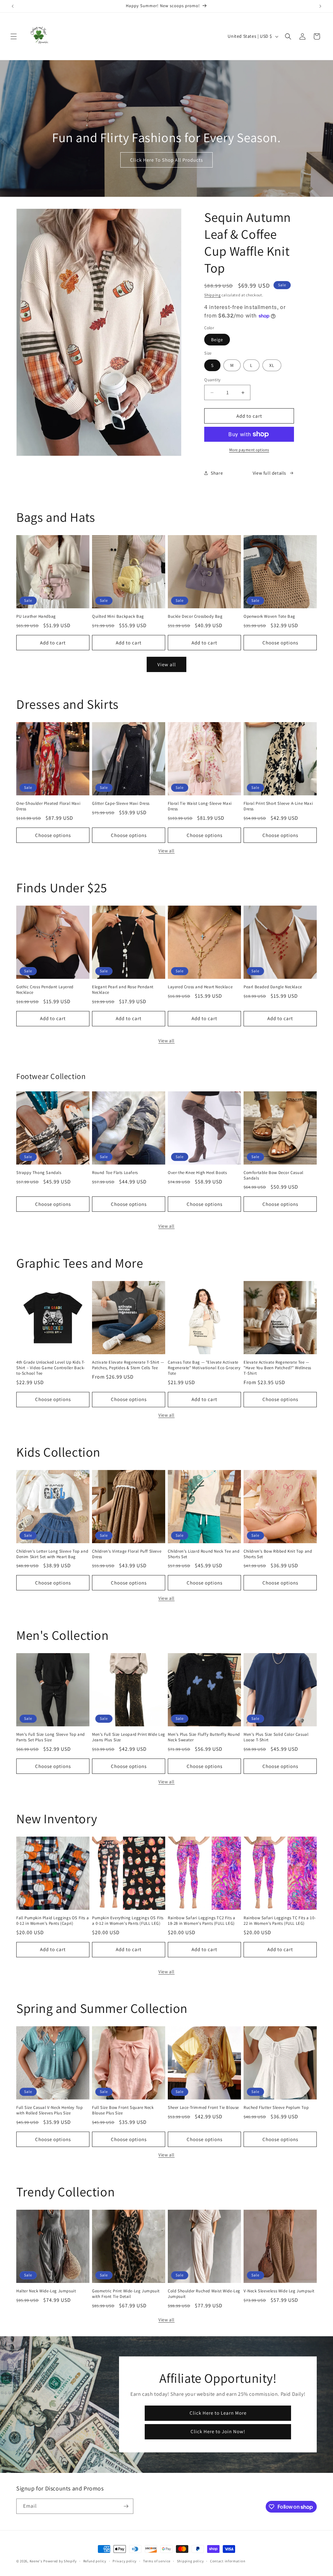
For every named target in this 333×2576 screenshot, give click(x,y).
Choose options (280, 643)
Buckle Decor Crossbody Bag (195, 616)
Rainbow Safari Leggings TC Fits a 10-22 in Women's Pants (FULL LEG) (280, 1921)
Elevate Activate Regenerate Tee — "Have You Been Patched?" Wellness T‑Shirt (277, 1368)
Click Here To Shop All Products (166, 160)
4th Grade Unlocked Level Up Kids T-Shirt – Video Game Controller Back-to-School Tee (51, 1368)
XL (272, 365)
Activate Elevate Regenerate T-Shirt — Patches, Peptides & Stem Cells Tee (128, 1365)
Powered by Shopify (60, 2561)
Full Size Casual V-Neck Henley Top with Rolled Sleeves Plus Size (49, 2110)
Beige (217, 340)
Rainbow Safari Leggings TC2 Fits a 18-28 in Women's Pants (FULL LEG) (201, 1921)
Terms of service (157, 2561)
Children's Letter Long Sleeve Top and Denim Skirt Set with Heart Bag (52, 1554)
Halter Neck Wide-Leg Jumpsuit (46, 2291)
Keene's (36, 2561)
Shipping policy (190, 2561)
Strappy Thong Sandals (39, 1173)
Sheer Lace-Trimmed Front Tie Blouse (203, 2108)
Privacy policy (125, 2561)
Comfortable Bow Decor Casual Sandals (273, 1175)
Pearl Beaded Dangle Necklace (273, 987)
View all (167, 664)
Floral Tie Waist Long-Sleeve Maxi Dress (200, 806)
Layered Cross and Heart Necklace (200, 987)
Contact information (228, 2561)
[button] (14, 36)
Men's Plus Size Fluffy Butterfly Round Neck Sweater (204, 1737)
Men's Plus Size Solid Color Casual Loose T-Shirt (276, 1737)
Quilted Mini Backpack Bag (118, 616)
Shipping (213, 295)
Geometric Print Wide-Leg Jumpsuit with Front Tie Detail (126, 2294)
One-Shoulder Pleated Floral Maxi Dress (48, 806)
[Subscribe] (126, 2506)
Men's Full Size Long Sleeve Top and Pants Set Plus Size (51, 1737)
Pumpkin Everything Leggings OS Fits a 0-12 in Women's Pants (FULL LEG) (128, 1921)
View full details (269, 473)
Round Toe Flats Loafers (115, 1173)
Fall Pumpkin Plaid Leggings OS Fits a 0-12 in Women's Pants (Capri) (53, 1921)
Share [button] (217, 473)
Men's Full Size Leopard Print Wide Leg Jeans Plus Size (129, 1737)
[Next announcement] (320, 6)
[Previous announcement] (13, 6)
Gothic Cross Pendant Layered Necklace (45, 990)
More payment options (249, 450)
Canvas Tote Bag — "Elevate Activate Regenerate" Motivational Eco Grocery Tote (204, 1368)
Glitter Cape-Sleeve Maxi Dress (121, 803)
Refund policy (95, 2561)
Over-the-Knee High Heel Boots (197, 1173)
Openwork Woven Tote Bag (269, 616)
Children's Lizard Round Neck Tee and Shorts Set (204, 1554)
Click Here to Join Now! (218, 2431)
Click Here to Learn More (218, 2413)
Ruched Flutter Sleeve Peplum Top (276, 2108)
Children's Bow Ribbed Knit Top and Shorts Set (278, 1554)
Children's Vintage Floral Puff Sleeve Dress (127, 1554)
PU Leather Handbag (36, 616)
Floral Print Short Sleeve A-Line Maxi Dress (278, 806)
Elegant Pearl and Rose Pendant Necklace (123, 990)
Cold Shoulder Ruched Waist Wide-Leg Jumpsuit (204, 2294)
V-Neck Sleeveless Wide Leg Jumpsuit (279, 2291)
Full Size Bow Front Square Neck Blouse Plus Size (123, 2110)
